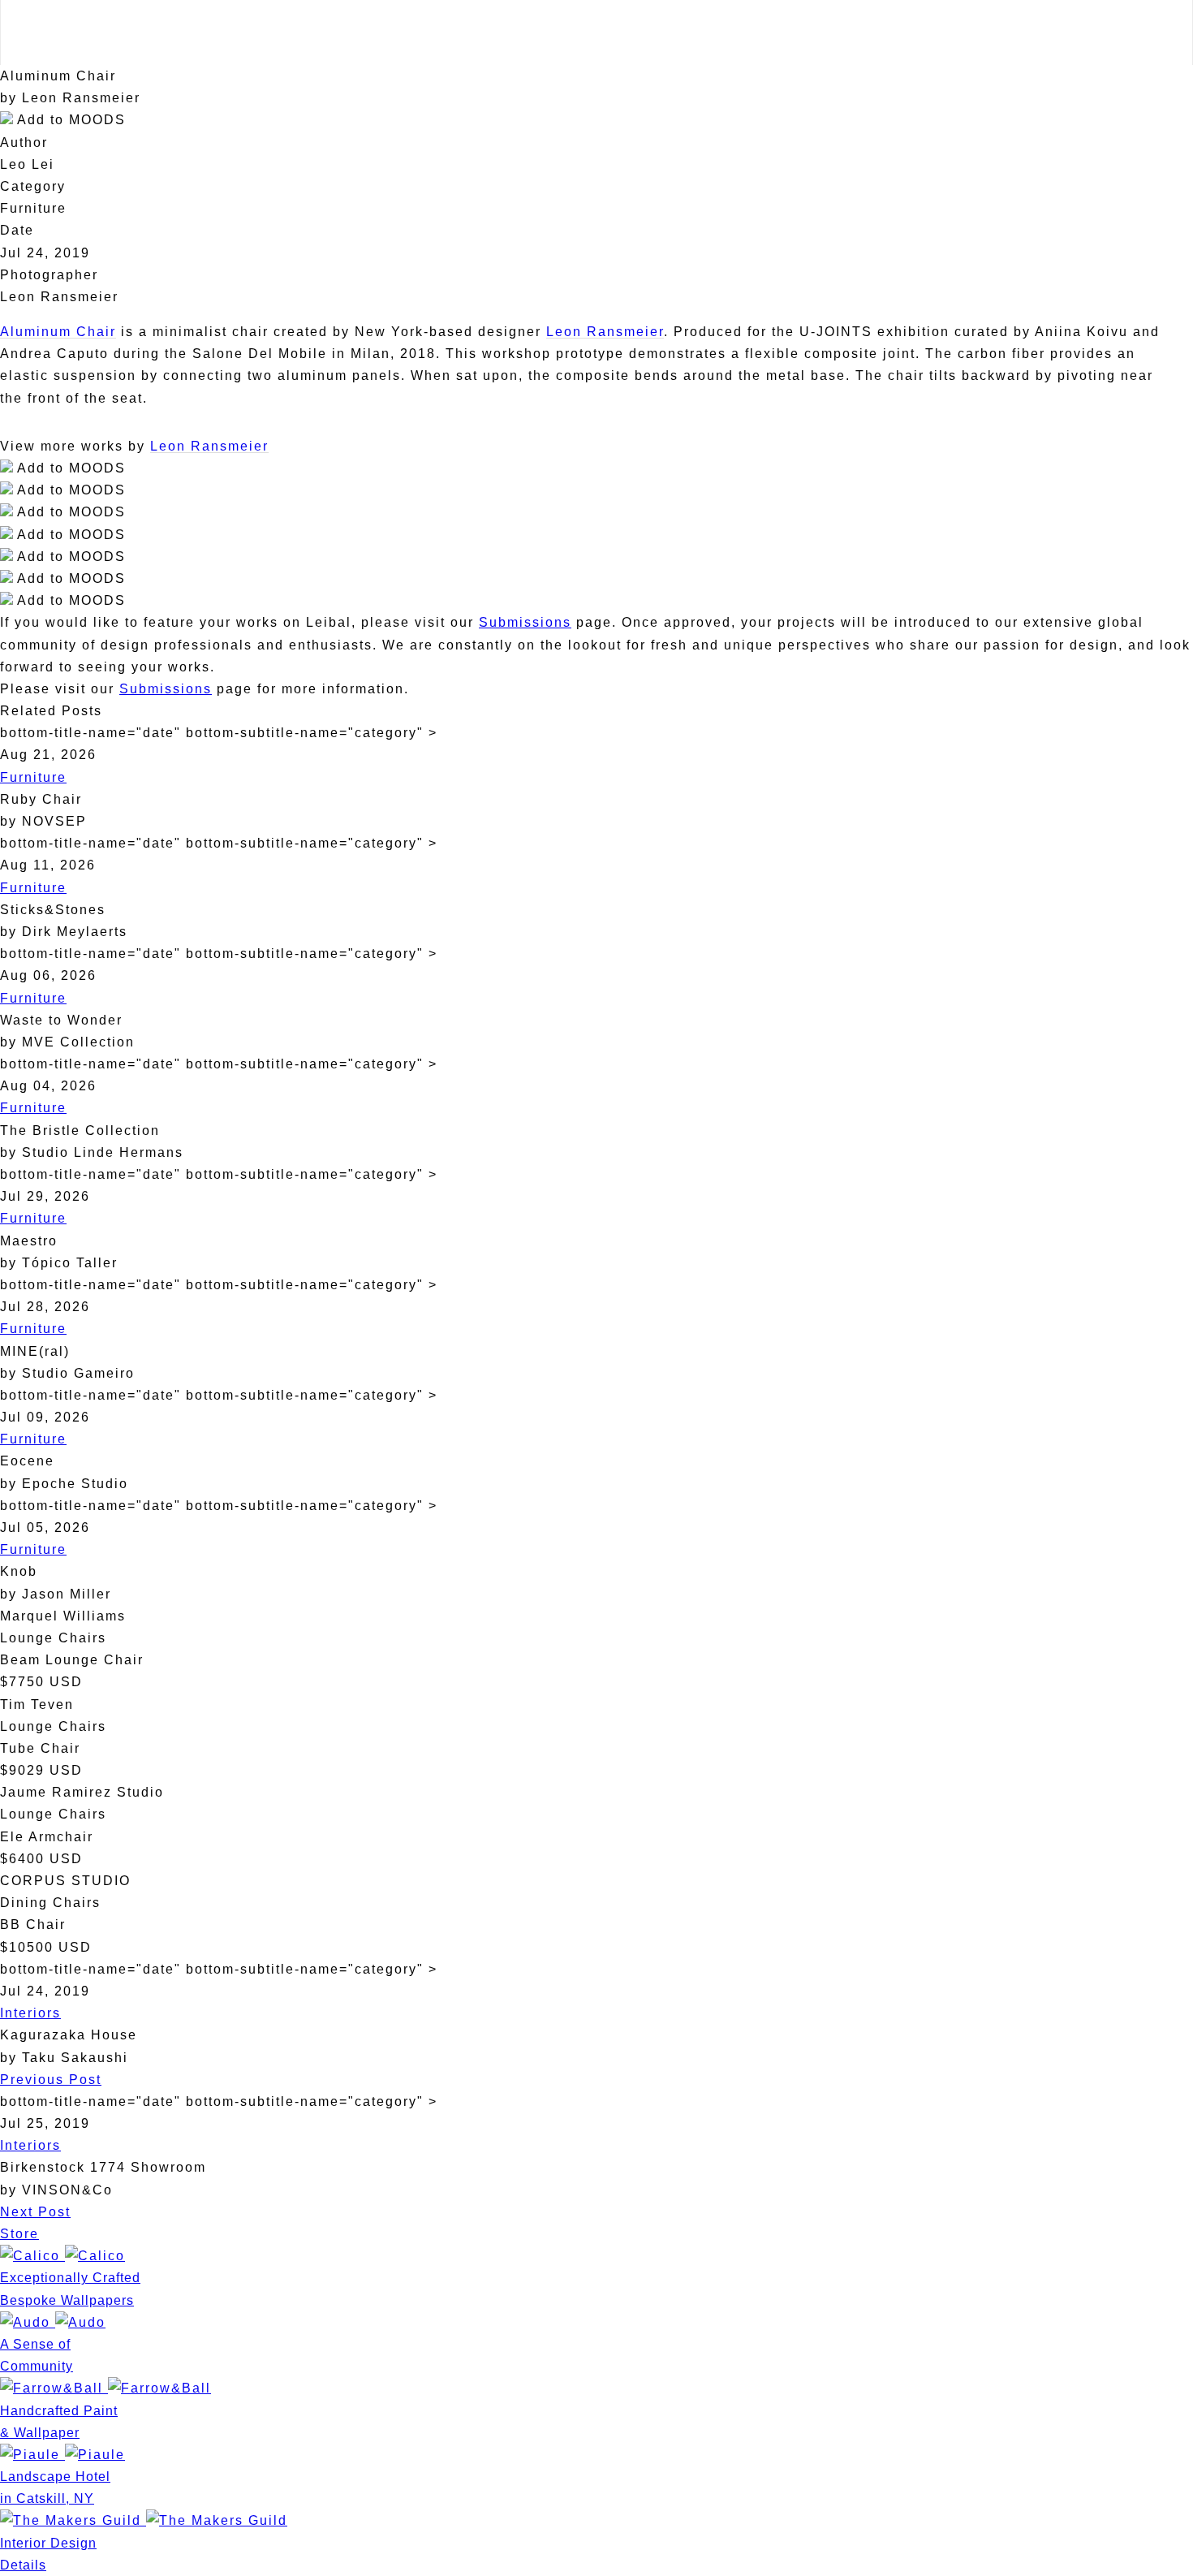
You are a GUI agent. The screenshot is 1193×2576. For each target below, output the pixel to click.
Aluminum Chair (58, 332)
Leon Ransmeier (605, 332)
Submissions (525, 622)
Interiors (30, 2013)
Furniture (33, 777)
